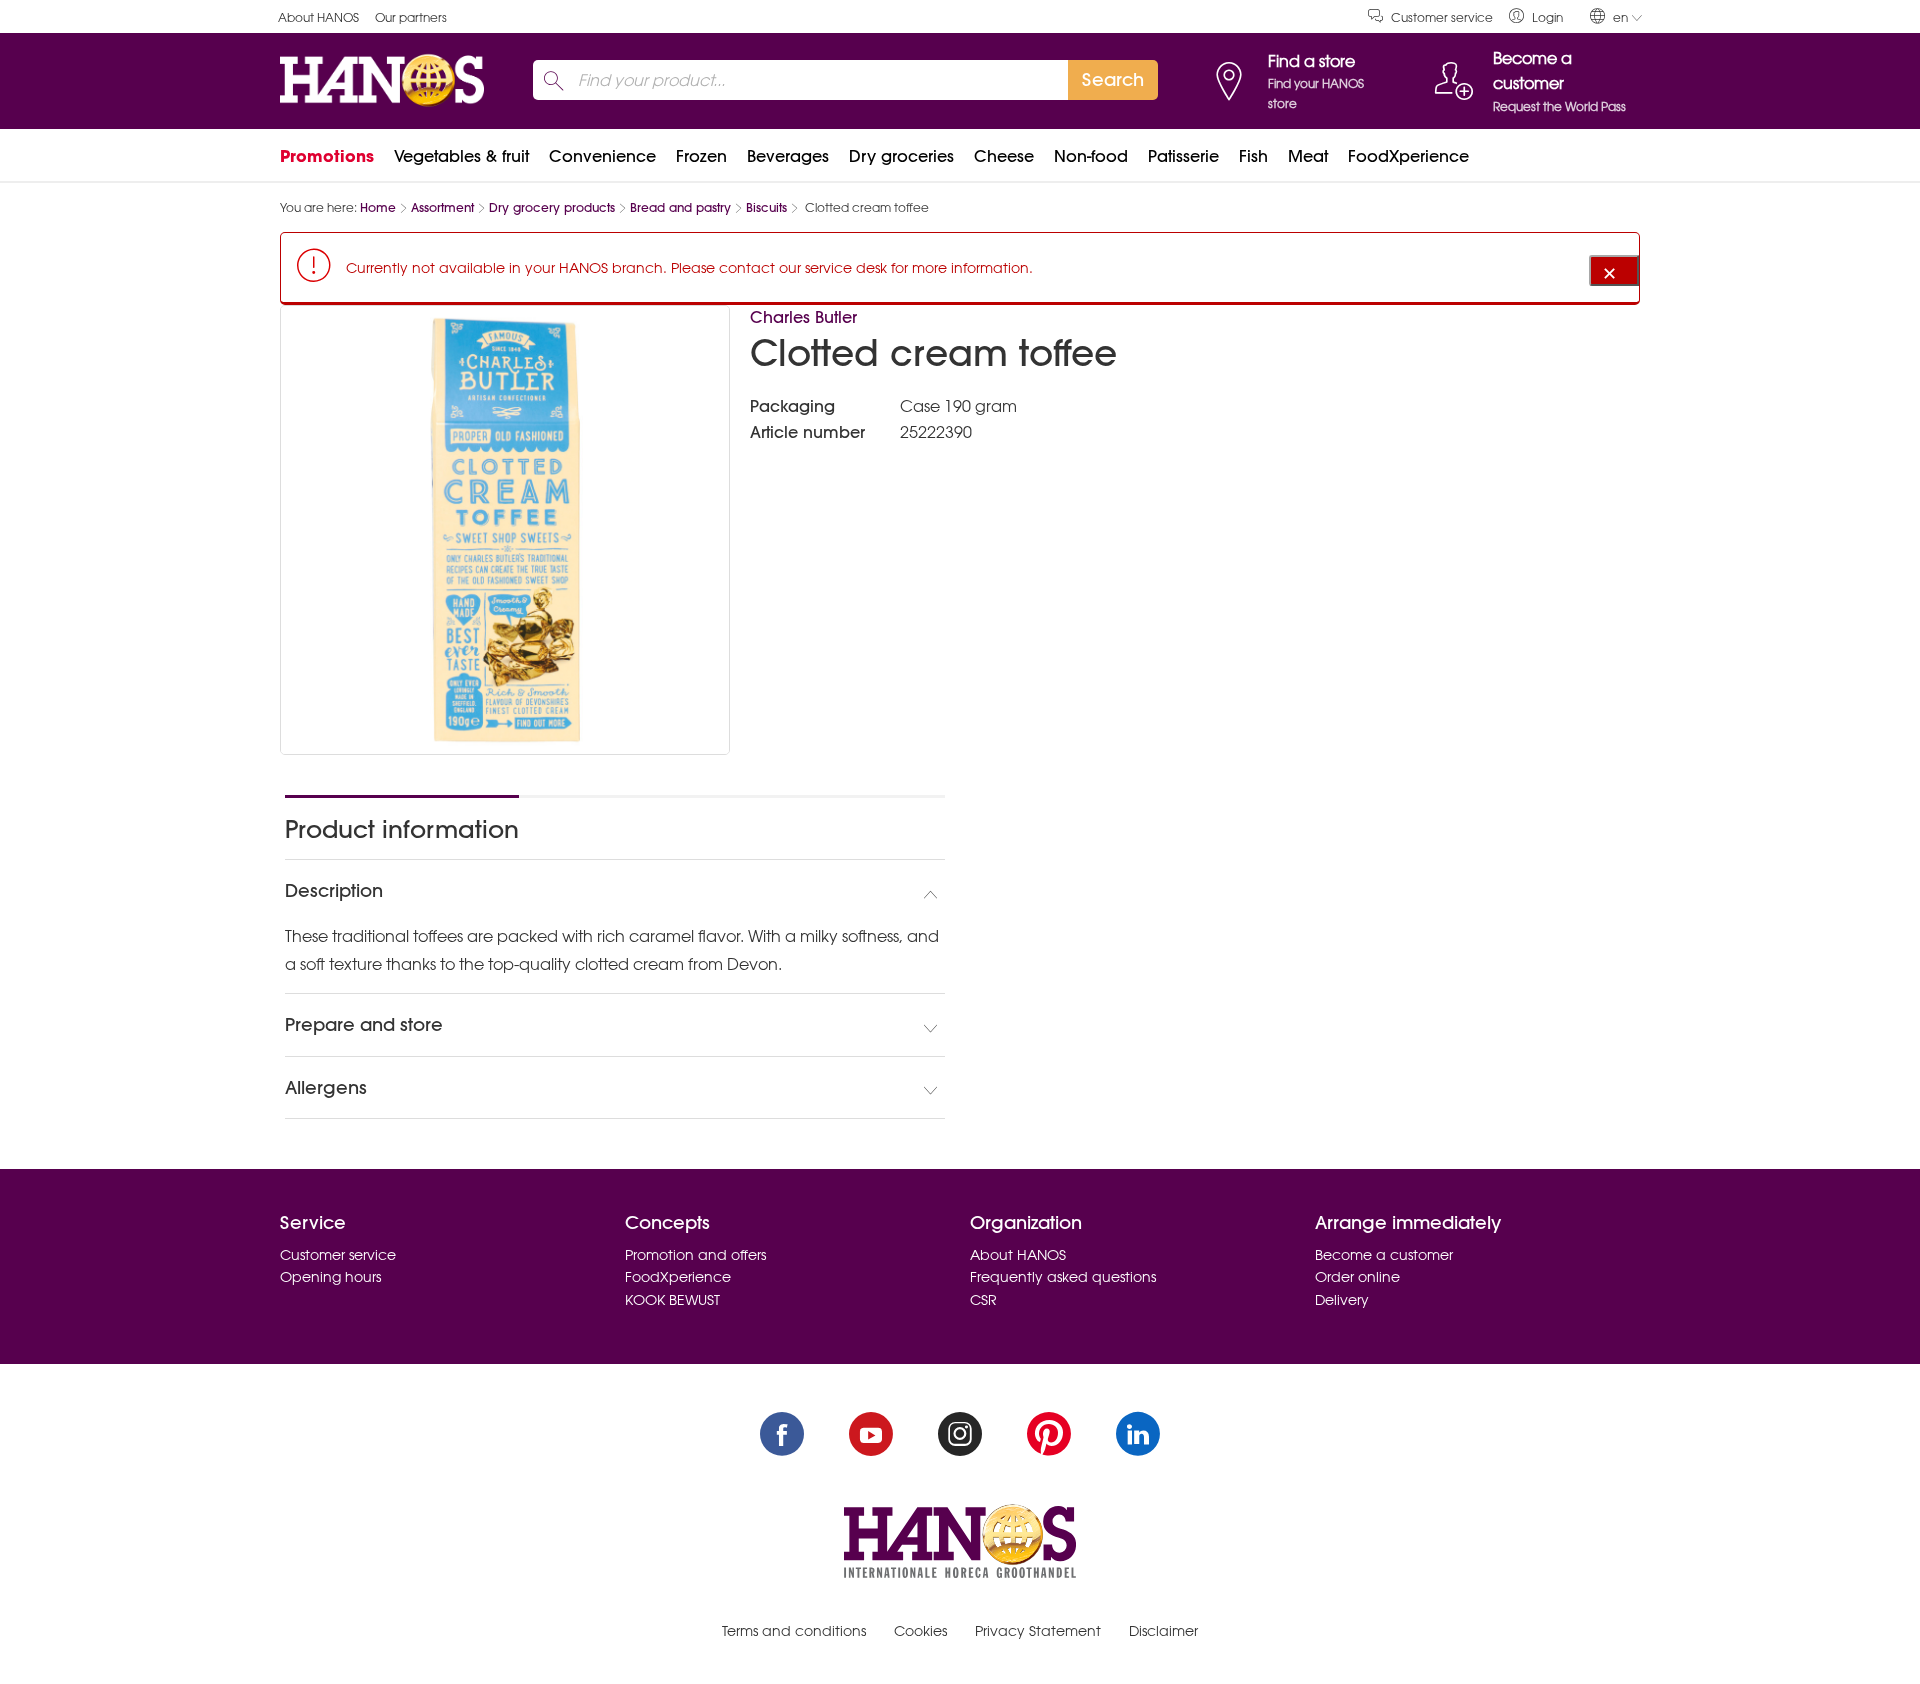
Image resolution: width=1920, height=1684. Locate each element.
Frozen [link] (701, 156)
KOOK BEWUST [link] (672, 1300)
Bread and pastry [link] (680, 207)
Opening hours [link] (330, 1277)
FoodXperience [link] (1408, 156)
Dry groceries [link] (901, 156)
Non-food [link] (1091, 156)
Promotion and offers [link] (695, 1255)
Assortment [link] (442, 207)
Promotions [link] (327, 156)
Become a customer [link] (1384, 1255)
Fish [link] (1253, 156)
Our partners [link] (411, 17)
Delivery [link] (1342, 1300)
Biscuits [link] (766, 207)
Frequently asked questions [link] (1063, 1277)
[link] (1536, 16)
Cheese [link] (1004, 156)
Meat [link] (1308, 156)
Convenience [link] (602, 156)
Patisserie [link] (1183, 156)
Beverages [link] (788, 156)
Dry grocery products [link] (552, 207)
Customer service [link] (1442, 17)
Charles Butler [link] (803, 317)
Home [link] (378, 207)
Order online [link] (1357, 1277)
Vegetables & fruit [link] (461, 156)
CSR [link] (983, 1300)
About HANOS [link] (318, 17)
